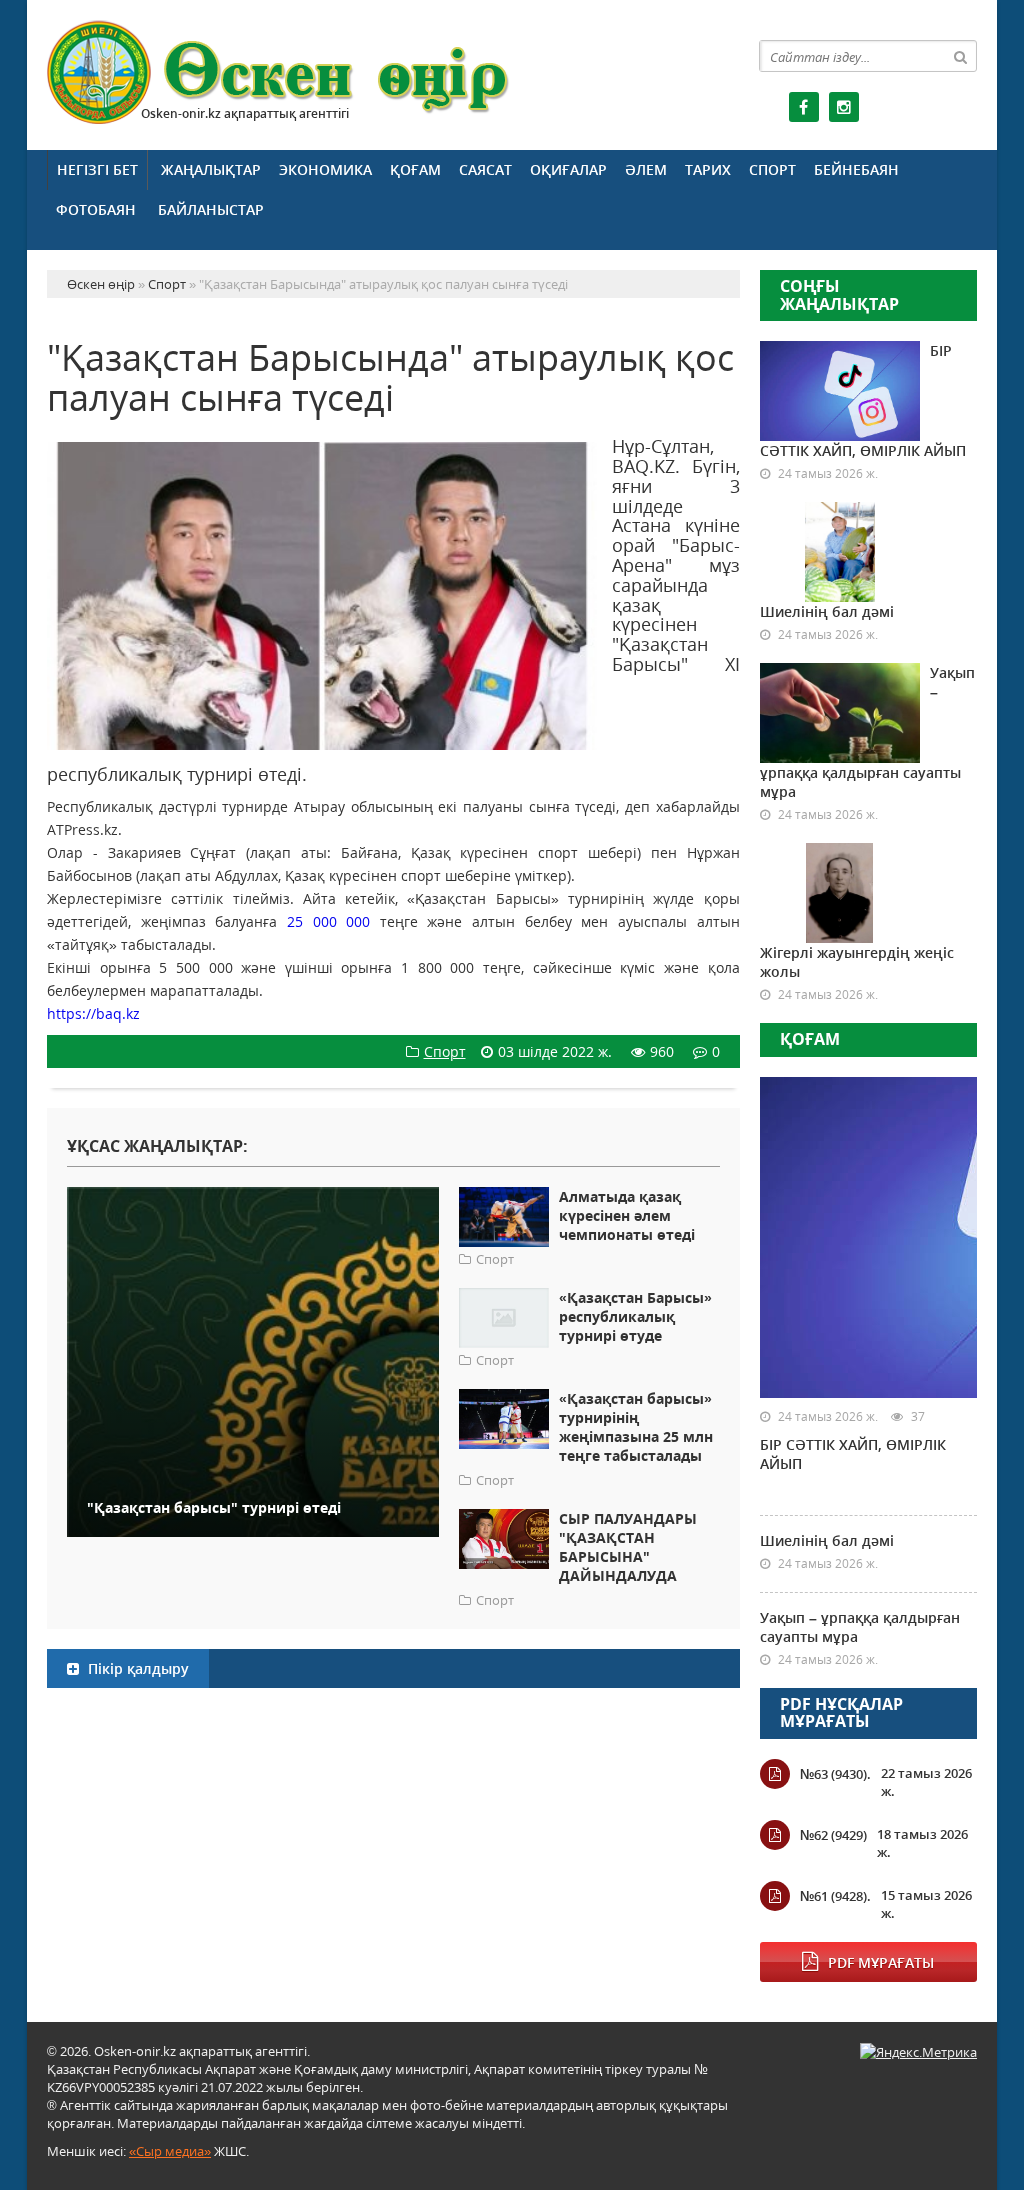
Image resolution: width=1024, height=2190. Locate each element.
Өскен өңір (279, 72)
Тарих (708, 169)
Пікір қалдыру (136, 1668)
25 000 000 (328, 921)
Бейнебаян (856, 169)
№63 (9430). (835, 1774)
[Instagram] (844, 107)
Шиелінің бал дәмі (827, 611)
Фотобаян (96, 209)
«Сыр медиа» (170, 2151)
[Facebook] (804, 107)
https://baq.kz (93, 1013)
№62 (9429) (833, 1835)
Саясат (485, 169)
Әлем (646, 169)
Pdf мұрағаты (881, 1962)
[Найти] (961, 56)
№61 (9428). (835, 1896)
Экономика (325, 169)
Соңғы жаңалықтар (839, 295)
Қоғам (415, 169)
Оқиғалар (568, 169)
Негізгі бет (97, 169)
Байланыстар (211, 209)
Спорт (772, 169)
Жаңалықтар (211, 169)
